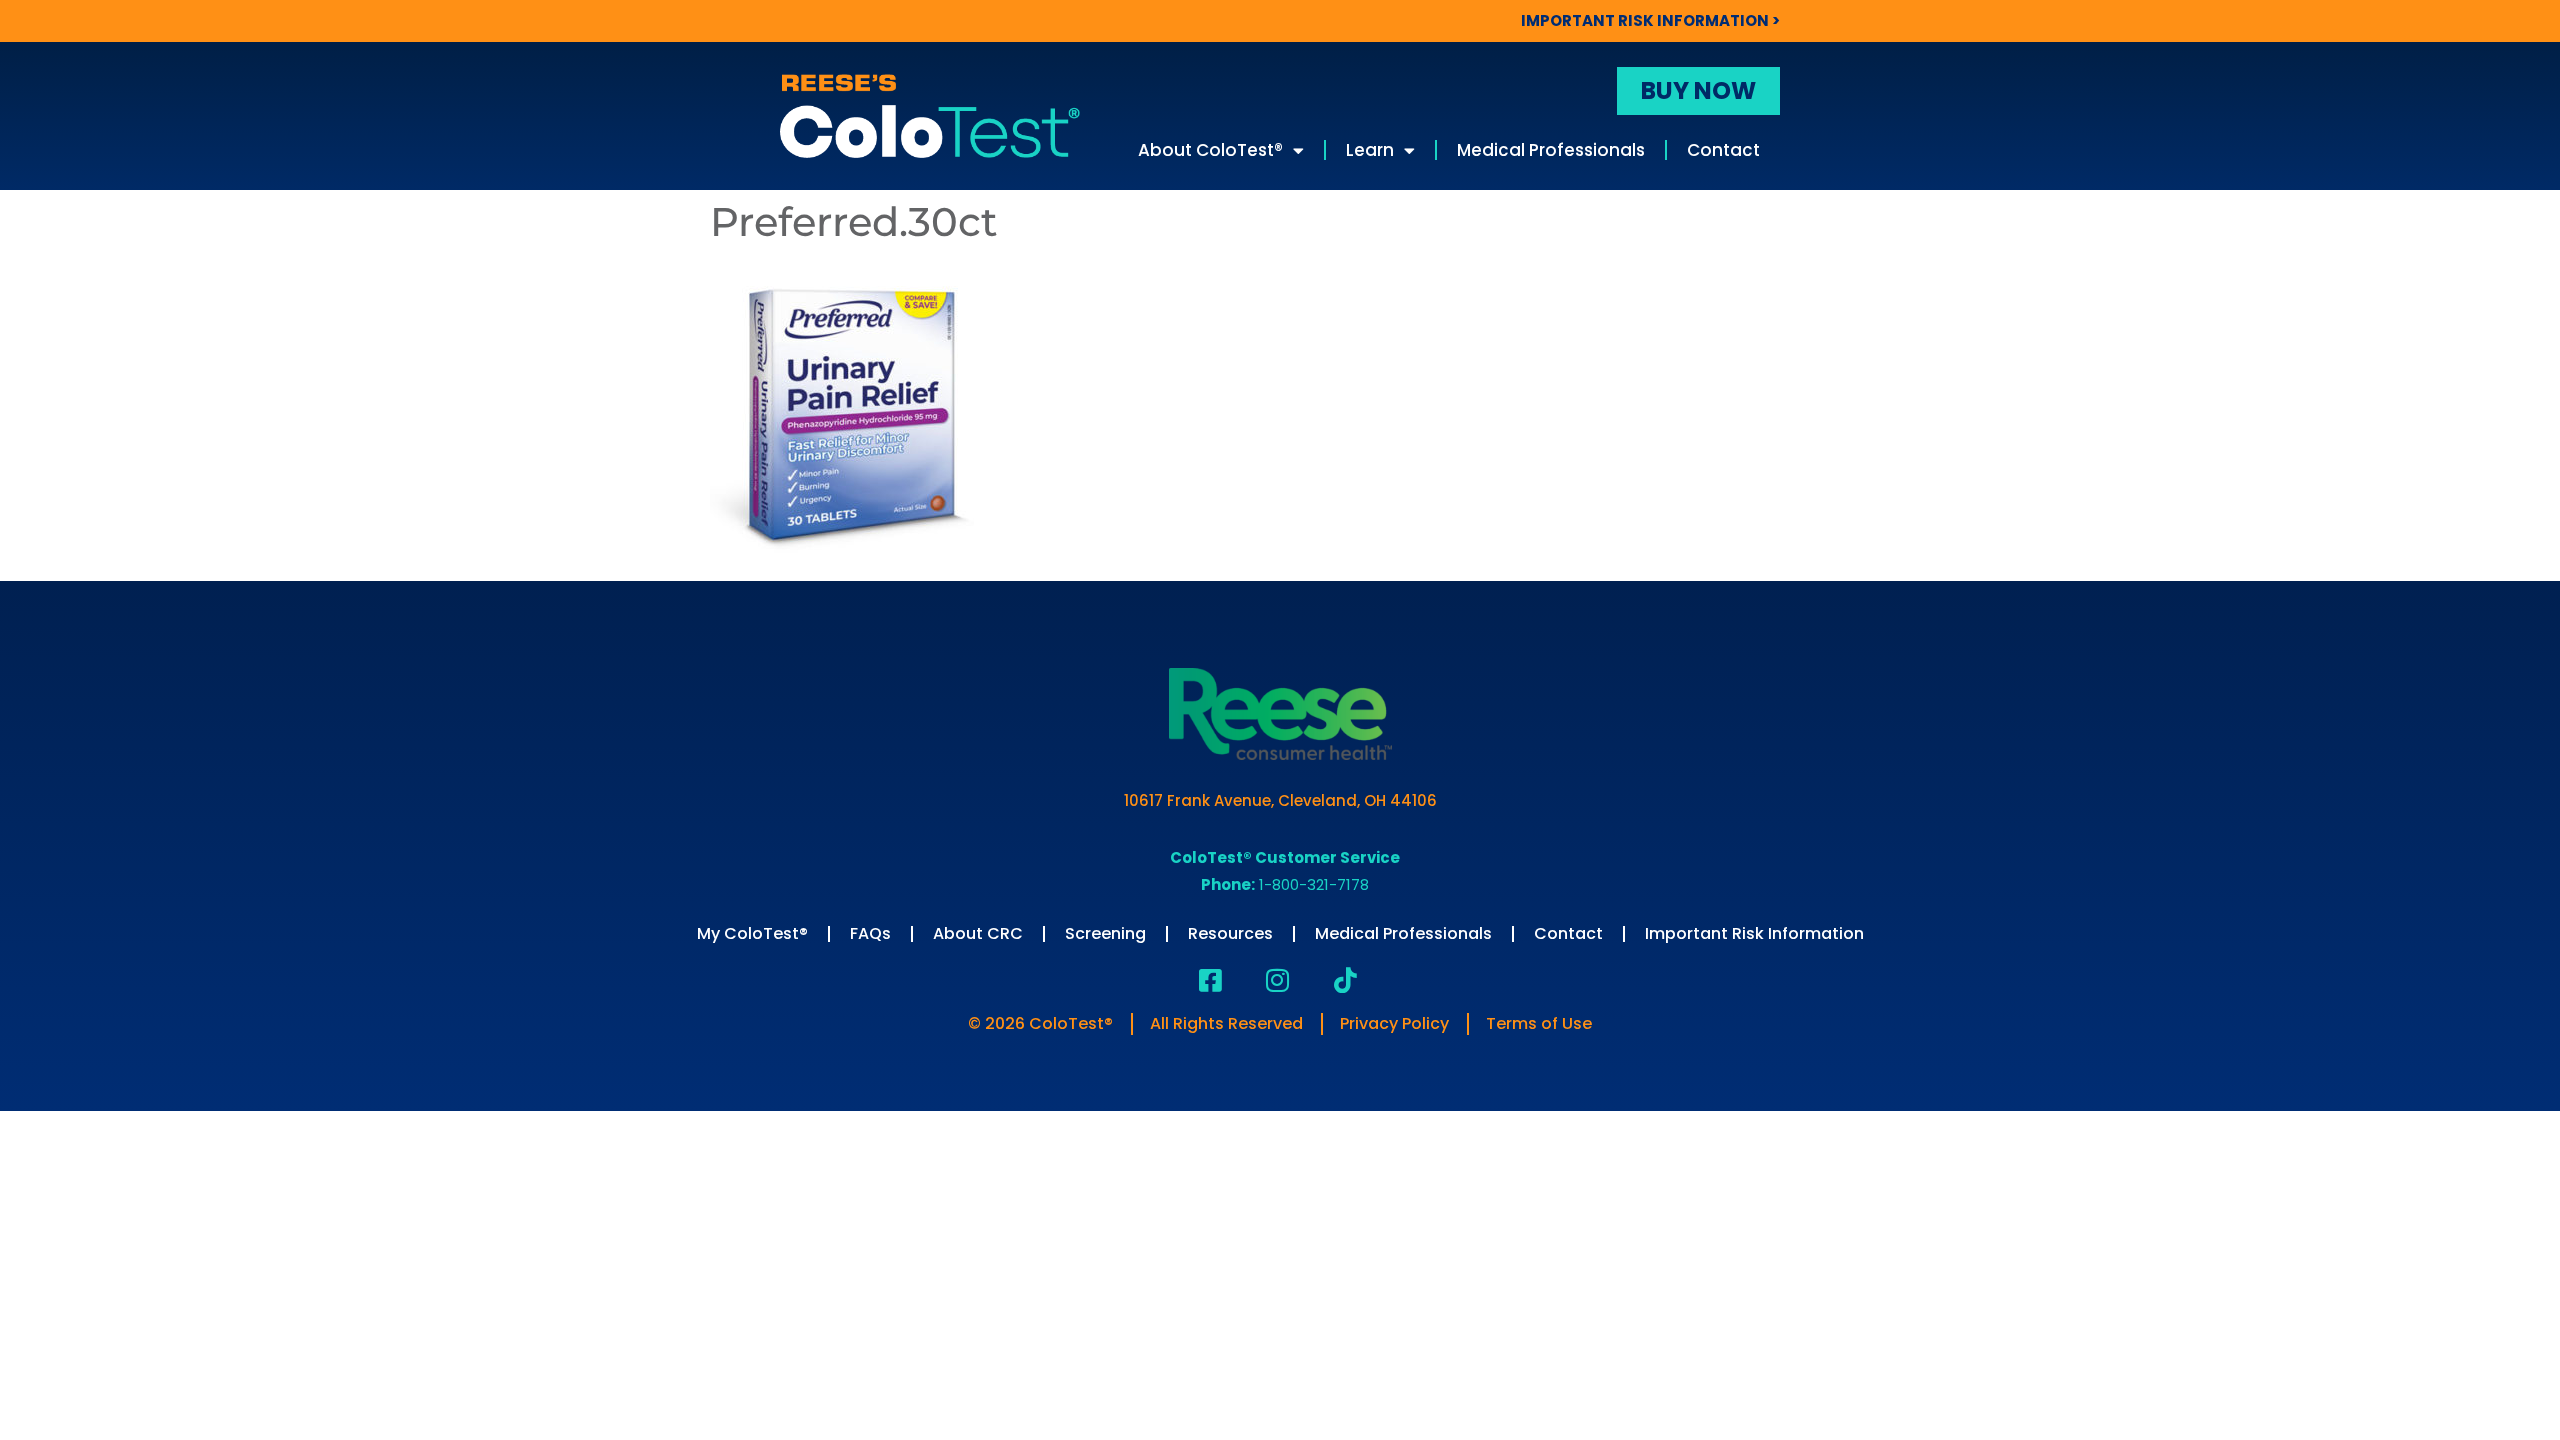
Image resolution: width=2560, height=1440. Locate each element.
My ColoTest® (752, 933)
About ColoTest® (1210, 150)
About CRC (978, 933)
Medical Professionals (1551, 150)
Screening (1105, 933)
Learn (1370, 150)
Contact (1723, 150)
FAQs (870, 933)
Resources (1230, 933)
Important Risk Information (1754, 933)
